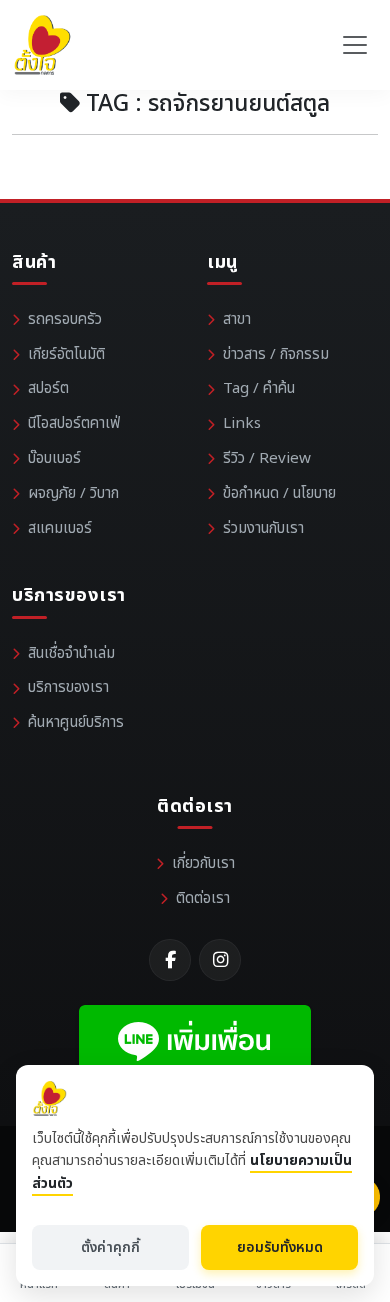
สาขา (237, 319)
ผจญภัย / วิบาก (73, 493)
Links (242, 423)
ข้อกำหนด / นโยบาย (279, 493)
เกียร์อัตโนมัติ (66, 354)
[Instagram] (220, 960)
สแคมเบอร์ (60, 528)
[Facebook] (170, 960)
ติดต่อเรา (203, 898)
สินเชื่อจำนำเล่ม (71, 653)
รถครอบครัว (65, 319)
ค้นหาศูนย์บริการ (76, 722)
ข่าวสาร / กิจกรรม (276, 354)
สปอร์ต (48, 388)
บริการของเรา (68, 687)
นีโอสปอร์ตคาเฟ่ (74, 423)
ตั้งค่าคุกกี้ (110, 1247)
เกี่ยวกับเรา (203, 863)
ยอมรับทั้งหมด (280, 1247)
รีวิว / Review (267, 458)
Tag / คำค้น (259, 388)
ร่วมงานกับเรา (263, 528)
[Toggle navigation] (355, 45)
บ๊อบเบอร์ (54, 458)
